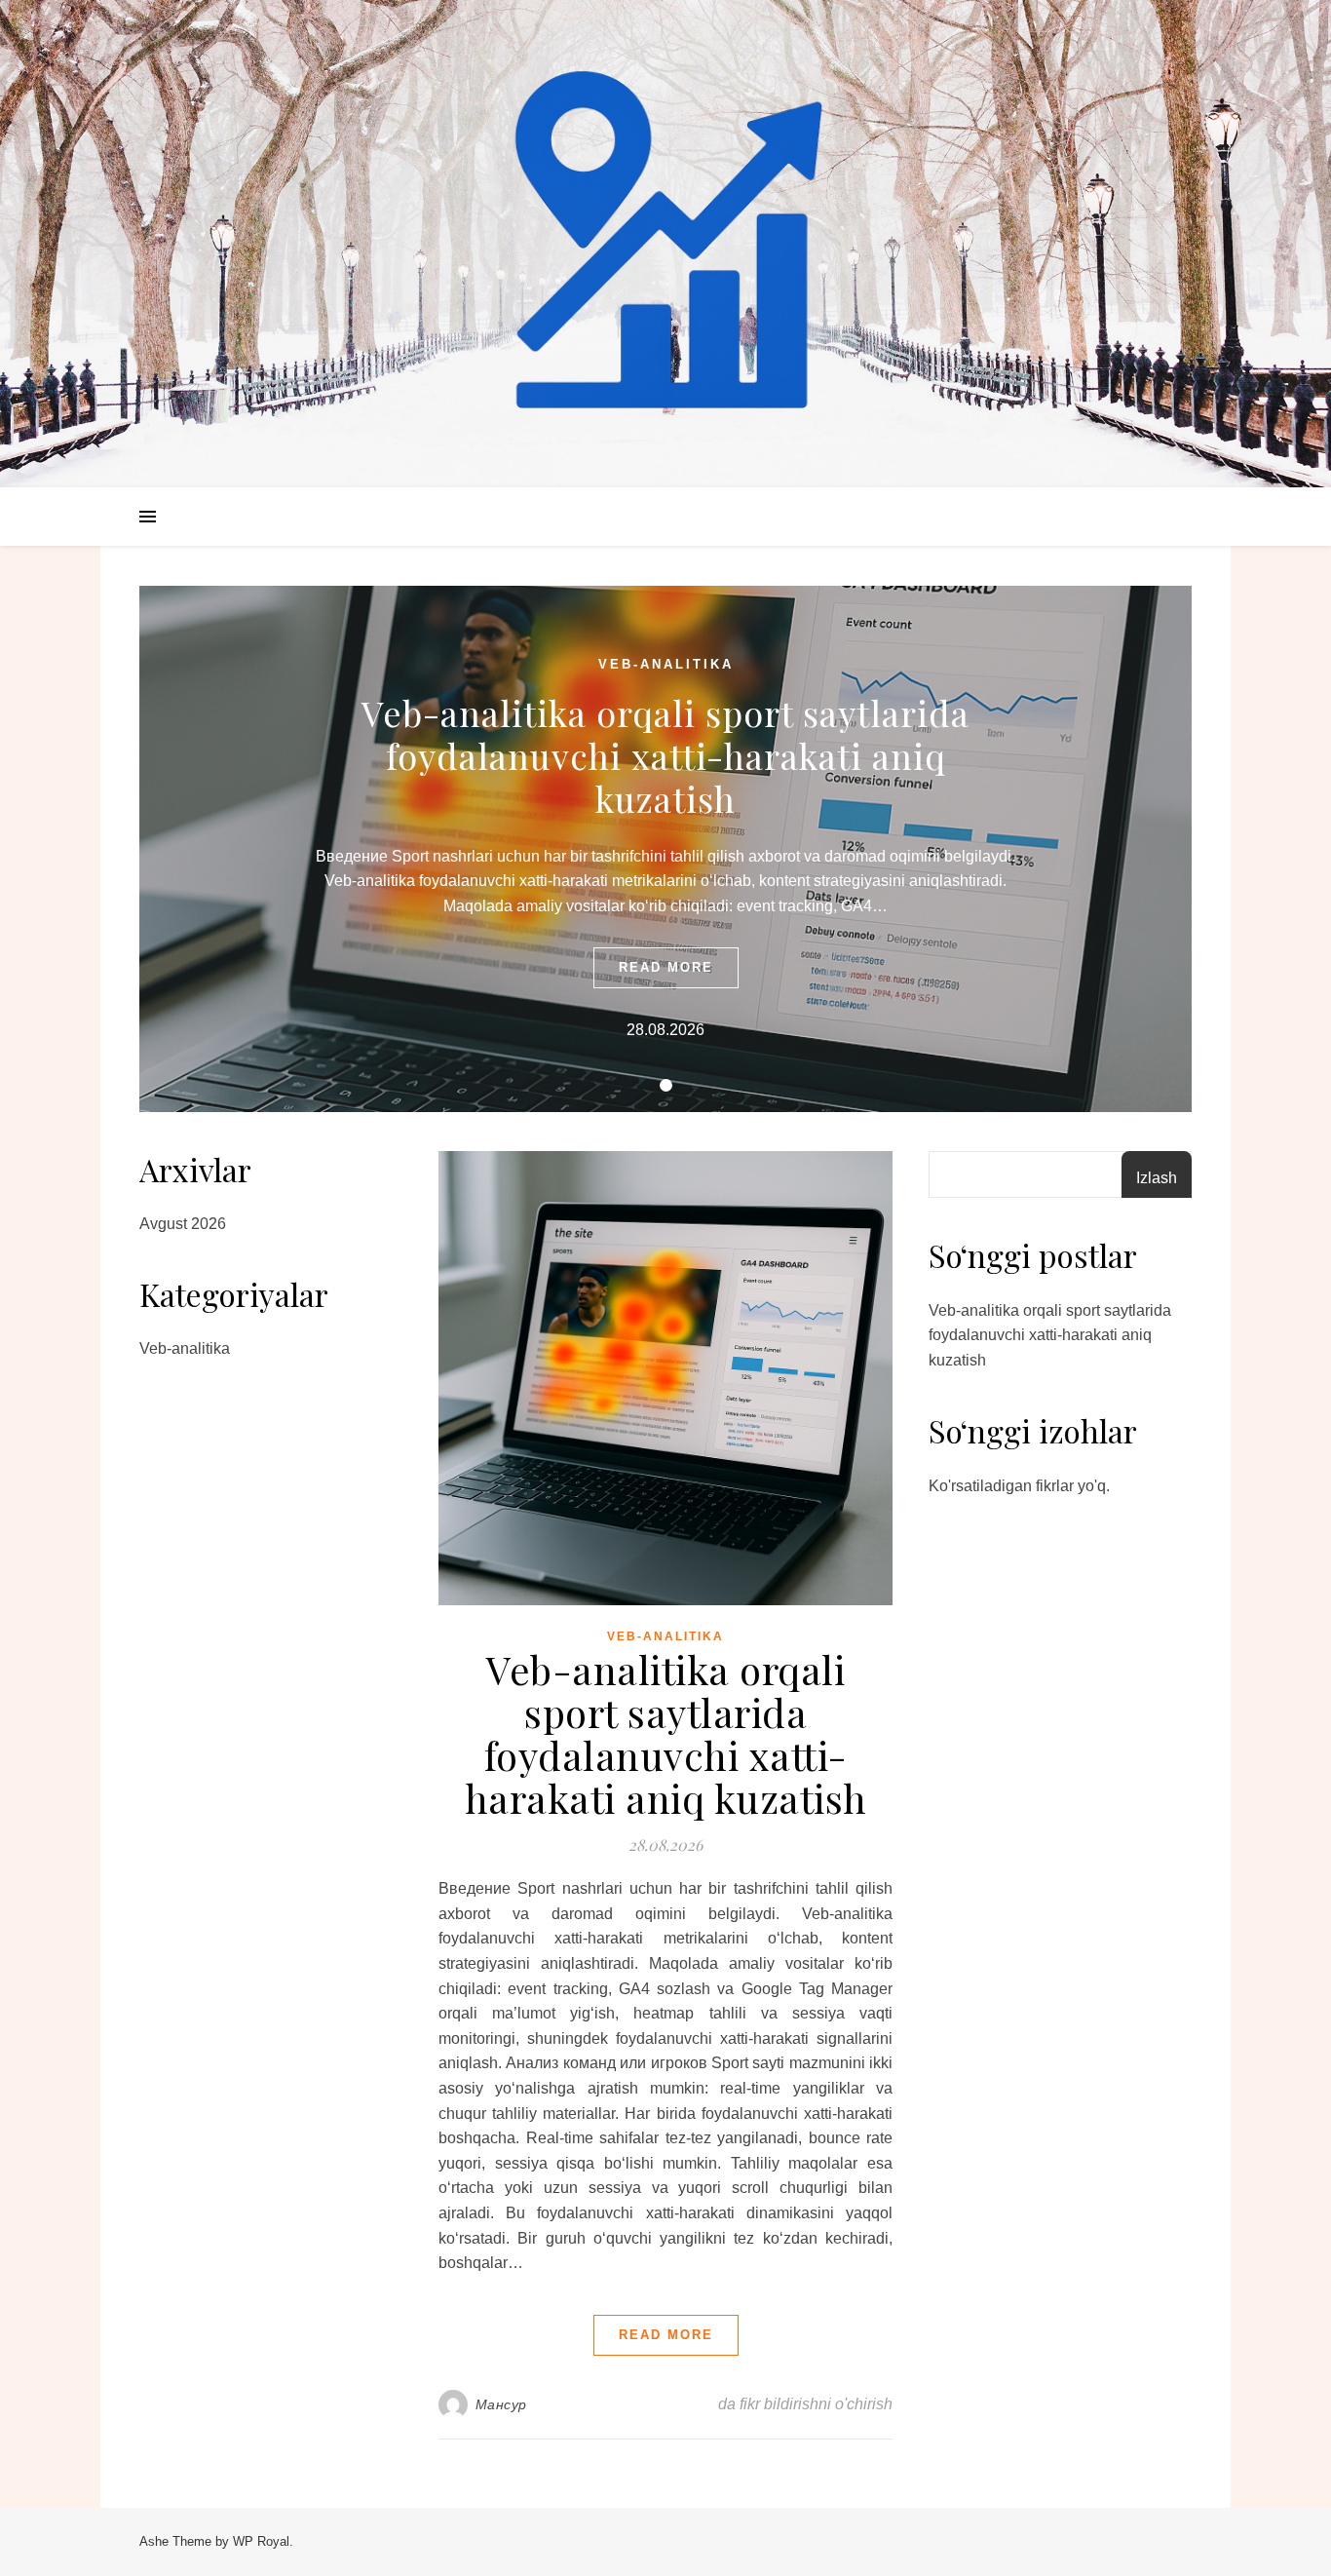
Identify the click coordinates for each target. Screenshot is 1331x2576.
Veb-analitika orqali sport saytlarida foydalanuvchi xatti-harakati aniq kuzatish (665, 755)
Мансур (501, 2404)
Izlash (1157, 1178)
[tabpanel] (665, 849)
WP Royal (261, 2541)
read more (666, 967)
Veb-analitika (666, 664)
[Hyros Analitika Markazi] (665, 244)
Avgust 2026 (183, 1224)
